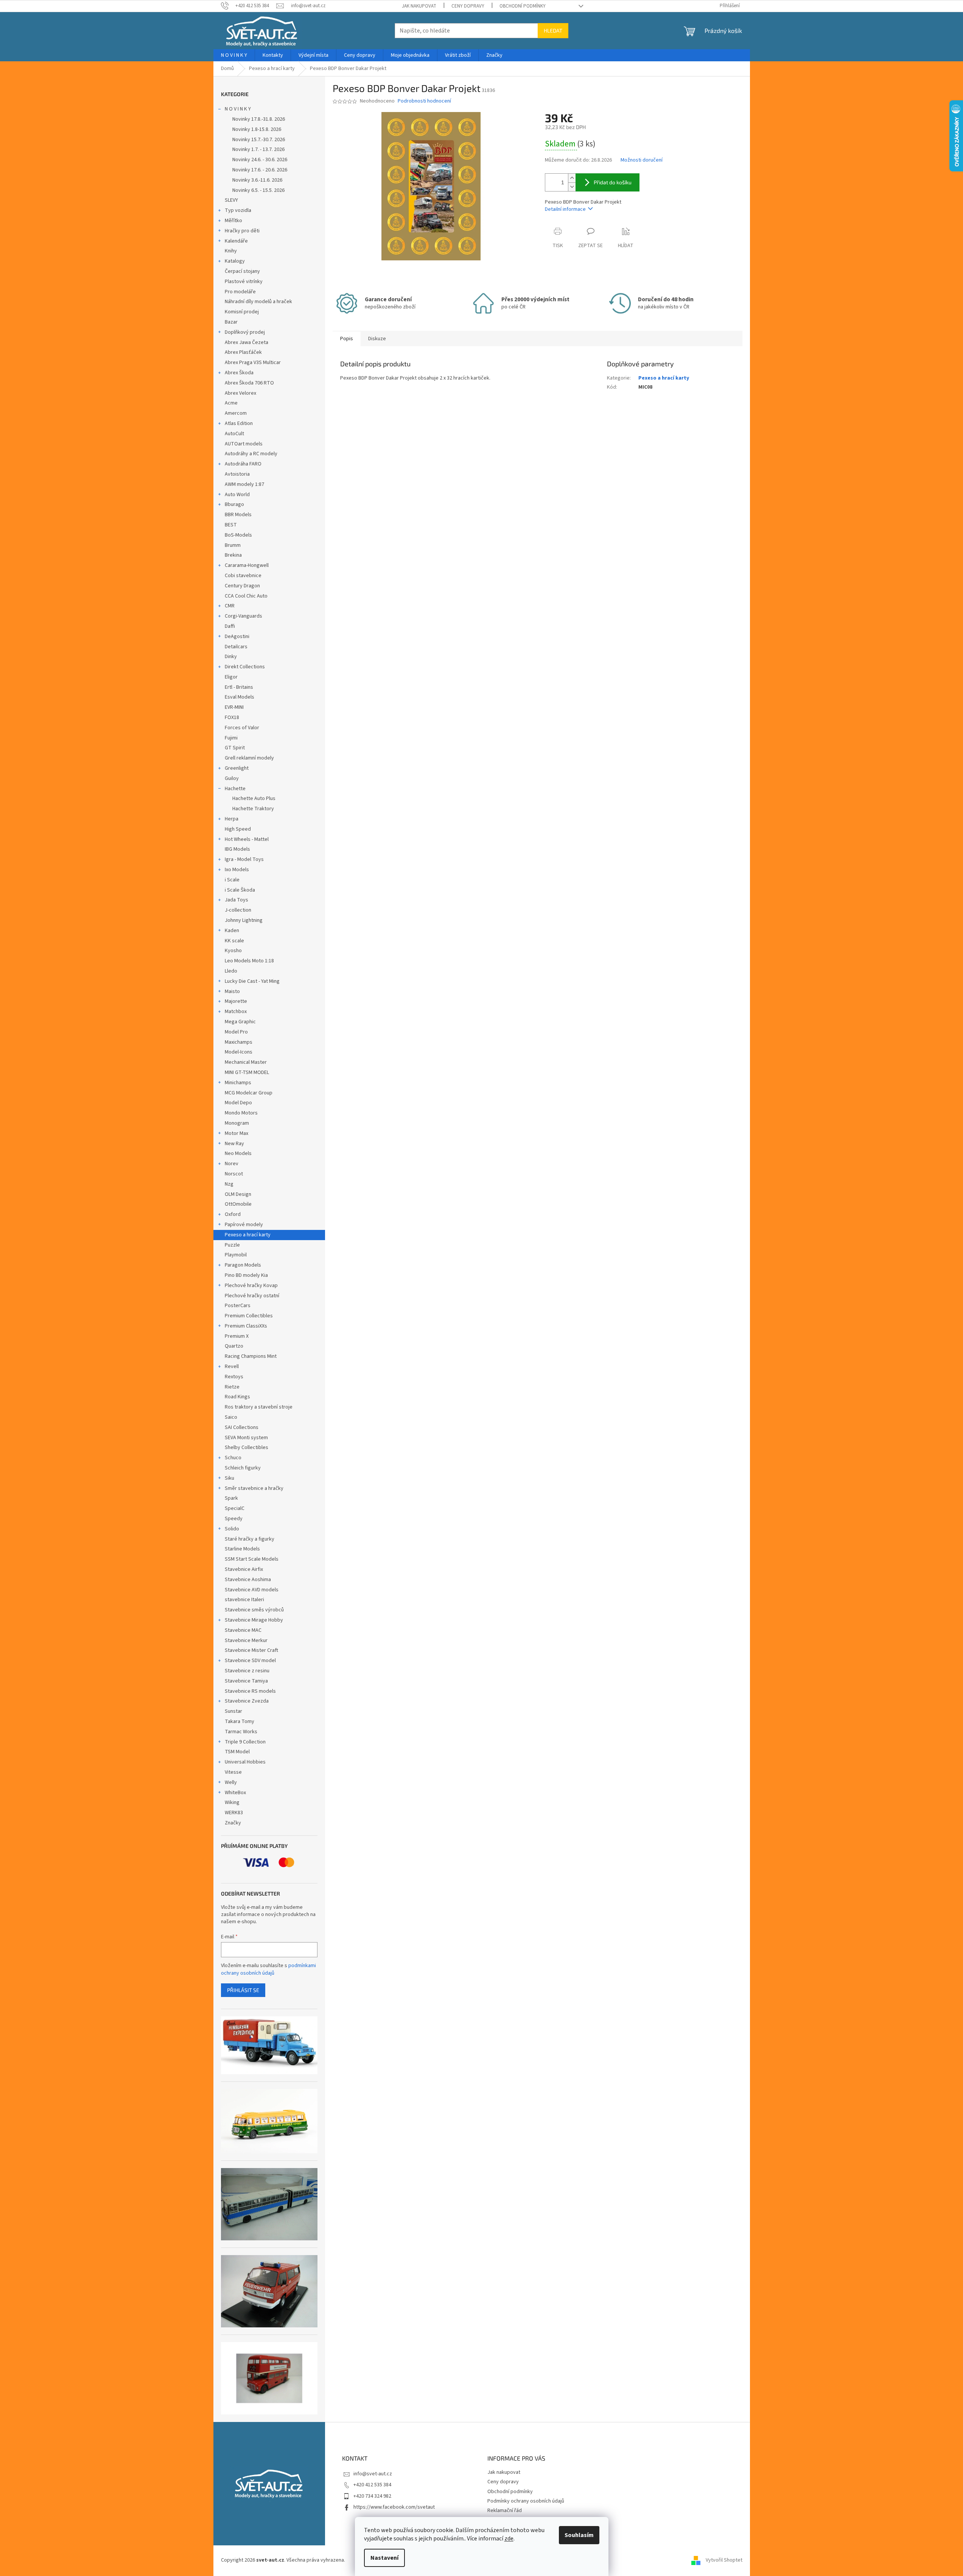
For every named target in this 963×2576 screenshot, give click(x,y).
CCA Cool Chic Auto (246, 596)
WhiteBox (235, 1793)
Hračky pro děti (242, 231)
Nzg (229, 1184)
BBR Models (238, 515)
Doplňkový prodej (245, 332)
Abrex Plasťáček (243, 352)
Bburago (234, 504)
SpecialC (235, 1508)
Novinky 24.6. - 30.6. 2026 (260, 160)
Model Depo (238, 1103)
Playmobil (236, 1255)
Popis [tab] (347, 339)
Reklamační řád (505, 2511)
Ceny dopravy (468, 6)
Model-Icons (239, 1052)
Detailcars (236, 647)
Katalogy (235, 261)
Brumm (233, 545)
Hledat (553, 30)
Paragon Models (243, 1265)
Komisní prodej (242, 312)
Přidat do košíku (613, 182)
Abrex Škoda (239, 373)
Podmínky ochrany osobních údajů (526, 2501)
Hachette (235, 789)
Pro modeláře (240, 292)
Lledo (231, 971)
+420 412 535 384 (372, 2485)
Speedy (234, 1519)
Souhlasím (579, 2535)
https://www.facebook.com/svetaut (394, 2507)
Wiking (232, 1802)
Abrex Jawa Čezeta (247, 342)
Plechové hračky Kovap (251, 1286)
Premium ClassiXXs (246, 1326)
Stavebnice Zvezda (247, 1701)
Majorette (236, 1001)
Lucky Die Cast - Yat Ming (252, 981)
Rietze (232, 1387)
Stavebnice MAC (243, 1630)
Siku (229, 1478)
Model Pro (236, 1032)
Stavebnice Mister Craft (251, 1650)
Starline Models (242, 1549)
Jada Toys (236, 900)
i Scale (232, 880)
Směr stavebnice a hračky (254, 1488)
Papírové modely (244, 1225)
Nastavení (384, 2558)
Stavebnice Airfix (244, 1569)
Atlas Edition (239, 423)
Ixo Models (237, 870)
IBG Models (237, 849)
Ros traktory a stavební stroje (259, 1407)
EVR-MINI (234, 707)
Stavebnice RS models (250, 1691)
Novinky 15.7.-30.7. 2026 (259, 140)
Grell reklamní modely (249, 758)
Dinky (231, 657)
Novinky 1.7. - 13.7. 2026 (258, 149)
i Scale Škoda (240, 890)
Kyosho (233, 951)
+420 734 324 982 (372, 2496)
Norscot (234, 1174)
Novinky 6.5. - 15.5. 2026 (258, 190)
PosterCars (238, 1306)
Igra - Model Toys (244, 859)
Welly (231, 1782)
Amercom (236, 413)
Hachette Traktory (253, 809)
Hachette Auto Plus (254, 798)
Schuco (233, 1458)
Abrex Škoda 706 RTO (249, 383)
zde (509, 2539)
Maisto (232, 991)
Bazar (231, 322)
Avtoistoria (237, 474)
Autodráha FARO (243, 464)
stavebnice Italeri (244, 1600)
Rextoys (234, 1377)
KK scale (234, 941)
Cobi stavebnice (243, 576)
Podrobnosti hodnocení (424, 101)
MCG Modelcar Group (249, 1093)
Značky (233, 1823)
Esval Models (240, 697)
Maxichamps (239, 1042)
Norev (232, 1164)
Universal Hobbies (245, 1762)
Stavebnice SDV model (250, 1661)
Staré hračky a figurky (250, 1539)
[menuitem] (234, 55)
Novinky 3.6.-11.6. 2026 (257, 180)
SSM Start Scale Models (252, 1559)
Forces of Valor (242, 728)
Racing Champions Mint (251, 1356)
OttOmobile (238, 1204)
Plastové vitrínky (244, 282)
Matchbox (236, 1012)
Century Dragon (242, 586)
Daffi (230, 626)
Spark (231, 1498)
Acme (231, 403)
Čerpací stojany (242, 271)
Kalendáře (236, 241)
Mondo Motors (241, 1113)
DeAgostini (237, 637)
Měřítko (233, 221)
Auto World (237, 495)
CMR (230, 606)
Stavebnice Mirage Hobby (254, 1620)
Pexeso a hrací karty (248, 1235)
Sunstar (233, 1711)
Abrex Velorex (240, 393)
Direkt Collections (245, 667)
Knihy (231, 251)
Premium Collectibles (249, 1316)
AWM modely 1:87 (244, 484)
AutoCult (234, 434)
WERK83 (234, 1813)
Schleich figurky (243, 1468)
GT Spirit (235, 748)
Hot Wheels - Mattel (247, 839)
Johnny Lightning (244, 920)
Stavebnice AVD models (252, 1590)
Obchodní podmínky (523, 6)
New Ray (234, 1144)
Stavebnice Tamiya (246, 1681)
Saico (231, 1417)
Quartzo (234, 1346)
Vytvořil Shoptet (724, 2560)
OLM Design (238, 1194)
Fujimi (231, 738)
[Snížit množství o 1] (572, 187)
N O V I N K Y (238, 109)
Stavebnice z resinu (247, 1671)
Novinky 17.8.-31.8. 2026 (259, 119)
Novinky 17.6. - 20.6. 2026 (260, 170)
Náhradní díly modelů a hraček (258, 302)
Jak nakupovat (419, 6)
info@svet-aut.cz (373, 2474)
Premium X (237, 1336)
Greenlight (237, 768)
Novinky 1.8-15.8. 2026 (257, 129)
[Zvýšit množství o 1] (572, 178)
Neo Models (238, 1153)
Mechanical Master (246, 1062)
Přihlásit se (243, 1990)
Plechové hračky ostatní (252, 1296)
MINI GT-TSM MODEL (247, 1072)
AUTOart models (244, 444)
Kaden (232, 931)
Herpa (232, 819)
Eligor (231, 677)
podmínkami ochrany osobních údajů (268, 1969)
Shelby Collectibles (247, 1448)
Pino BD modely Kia (246, 1275)
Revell (232, 1367)
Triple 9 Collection (245, 1742)
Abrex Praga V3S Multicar (253, 363)
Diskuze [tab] (377, 339)
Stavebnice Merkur (246, 1641)
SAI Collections (242, 1427)
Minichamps (238, 1083)
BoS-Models (238, 535)
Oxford (233, 1214)
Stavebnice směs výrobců (254, 1610)
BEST (231, 525)
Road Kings (237, 1397)
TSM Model (237, 1752)
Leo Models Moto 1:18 (249, 961)
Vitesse (233, 1772)
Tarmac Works (241, 1732)
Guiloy (232, 778)
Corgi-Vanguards (243, 616)
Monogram (237, 1123)
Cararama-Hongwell (247, 565)
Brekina (233, 555)
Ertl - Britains (239, 687)
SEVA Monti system (246, 1438)
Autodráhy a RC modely (251, 454)
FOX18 (232, 718)
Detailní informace (565, 209)
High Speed (238, 829)
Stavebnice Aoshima (248, 1580)
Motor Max (236, 1133)
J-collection (238, 910)
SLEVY (231, 200)
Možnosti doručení (642, 160)
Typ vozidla (238, 210)
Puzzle (232, 1245)
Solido (232, 1529)
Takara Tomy (240, 1721)
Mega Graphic (240, 1022)
